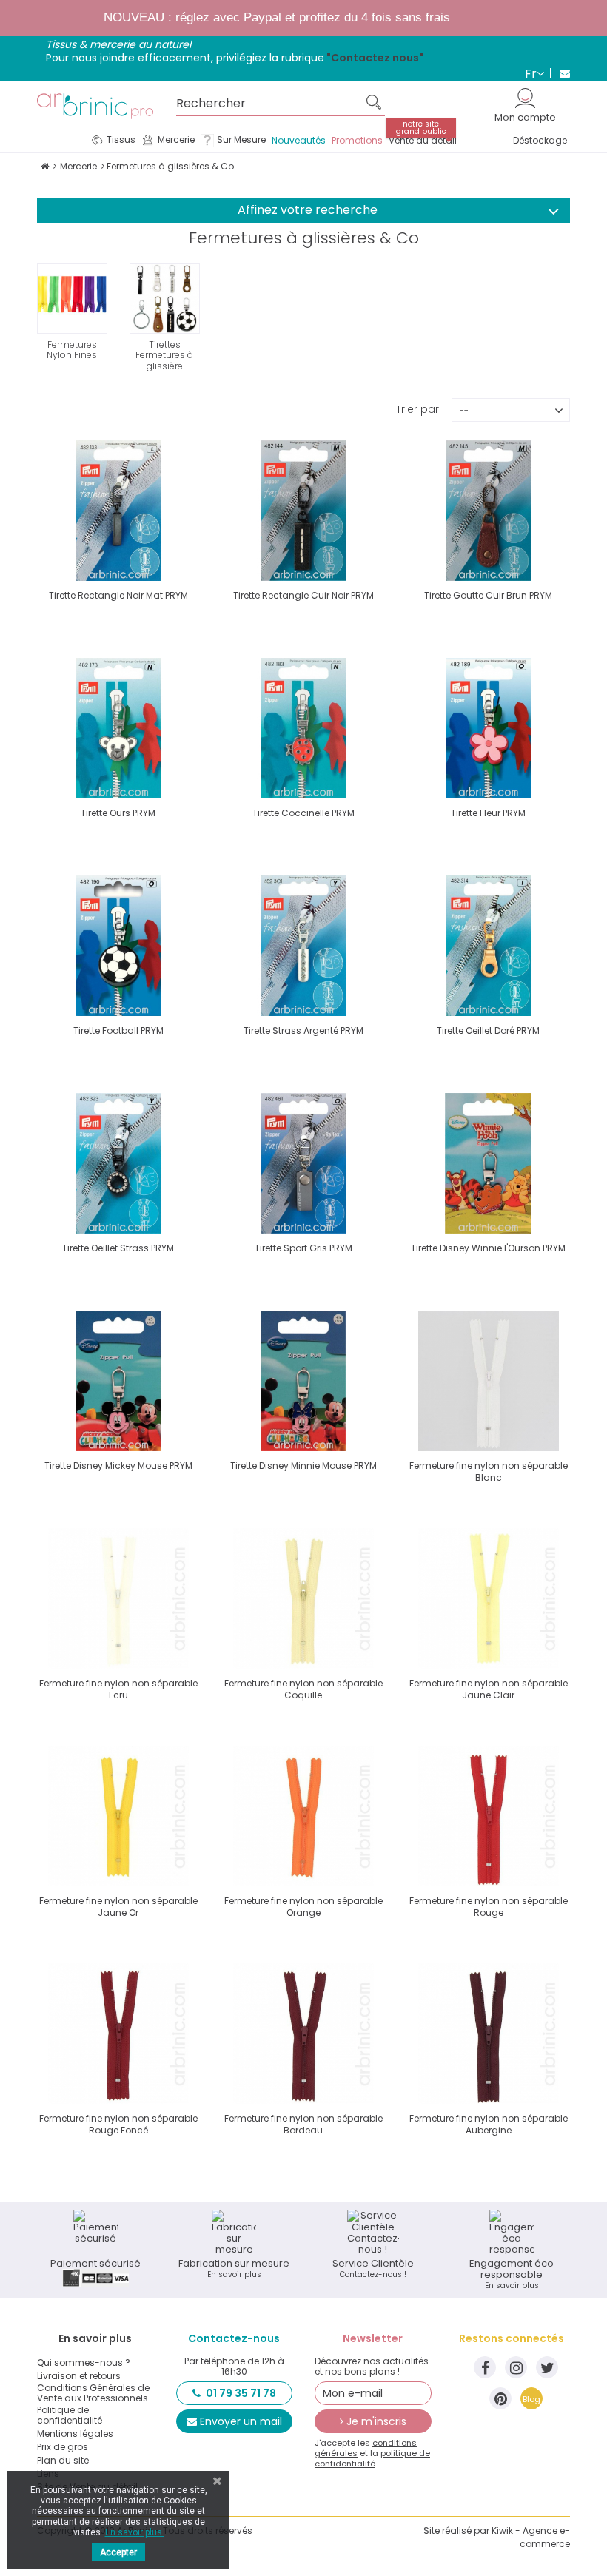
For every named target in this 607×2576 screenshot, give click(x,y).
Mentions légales (75, 2434)
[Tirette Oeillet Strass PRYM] (118, 1163)
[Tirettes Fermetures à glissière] (165, 299)
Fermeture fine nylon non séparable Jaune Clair (489, 1689)
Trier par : (420, 408)
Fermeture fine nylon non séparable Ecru (118, 1689)
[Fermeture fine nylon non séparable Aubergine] (489, 2034)
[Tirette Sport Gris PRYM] (303, 1163)
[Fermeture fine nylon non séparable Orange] (303, 1816)
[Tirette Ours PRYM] (118, 728)
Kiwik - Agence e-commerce (531, 2537)
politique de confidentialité (372, 2458)
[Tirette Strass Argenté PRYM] (303, 946)
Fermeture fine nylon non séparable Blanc (489, 1472)
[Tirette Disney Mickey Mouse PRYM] (118, 1381)
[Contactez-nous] (560, 73)
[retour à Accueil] (45, 166)
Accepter (118, 2552)
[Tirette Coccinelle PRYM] (303, 728)
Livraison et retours (79, 2376)
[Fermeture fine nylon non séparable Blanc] (489, 1381)
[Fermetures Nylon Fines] (72, 299)
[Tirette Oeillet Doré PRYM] (489, 946)
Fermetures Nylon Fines (72, 350)
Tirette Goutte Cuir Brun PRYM (488, 595)
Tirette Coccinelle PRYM (303, 813)
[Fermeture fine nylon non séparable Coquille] (303, 1598)
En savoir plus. (135, 2532)
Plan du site (63, 2461)
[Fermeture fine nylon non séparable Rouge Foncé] (118, 2034)
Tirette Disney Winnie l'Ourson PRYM (488, 1248)
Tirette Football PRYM (118, 1030)
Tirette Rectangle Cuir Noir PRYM (303, 595)
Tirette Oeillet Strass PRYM (118, 1248)
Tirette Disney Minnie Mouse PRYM (303, 1466)
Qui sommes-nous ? (84, 2363)
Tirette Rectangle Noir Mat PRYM (118, 595)
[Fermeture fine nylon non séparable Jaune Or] (118, 1816)
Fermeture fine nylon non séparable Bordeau (303, 2124)
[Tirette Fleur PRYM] (489, 728)
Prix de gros (63, 2447)
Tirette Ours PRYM (118, 813)
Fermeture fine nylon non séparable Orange (303, 1907)
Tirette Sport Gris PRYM (303, 1248)
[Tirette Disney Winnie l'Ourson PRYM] (489, 1163)
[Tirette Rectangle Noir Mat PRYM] (118, 511)
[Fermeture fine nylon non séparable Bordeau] (303, 2034)
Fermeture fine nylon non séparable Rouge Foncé (118, 2124)
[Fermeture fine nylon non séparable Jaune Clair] (489, 1598)
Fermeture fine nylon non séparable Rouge (489, 1907)
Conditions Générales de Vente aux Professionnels (93, 2393)
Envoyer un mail (241, 2421)
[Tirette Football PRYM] (118, 946)
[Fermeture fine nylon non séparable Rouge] (489, 1816)
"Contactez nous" (375, 58)
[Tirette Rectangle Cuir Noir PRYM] (303, 511)
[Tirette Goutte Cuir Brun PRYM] (489, 511)
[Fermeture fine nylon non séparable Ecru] (118, 1598)
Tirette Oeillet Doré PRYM (488, 1030)
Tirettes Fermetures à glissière (164, 356)
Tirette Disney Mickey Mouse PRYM (118, 1466)
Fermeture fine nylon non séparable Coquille (303, 1689)
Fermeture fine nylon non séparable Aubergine (489, 2124)
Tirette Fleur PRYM (488, 813)
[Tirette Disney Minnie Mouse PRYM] (303, 1381)
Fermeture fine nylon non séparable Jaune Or (118, 1907)
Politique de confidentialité (70, 2415)
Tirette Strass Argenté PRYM (303, 1030)
